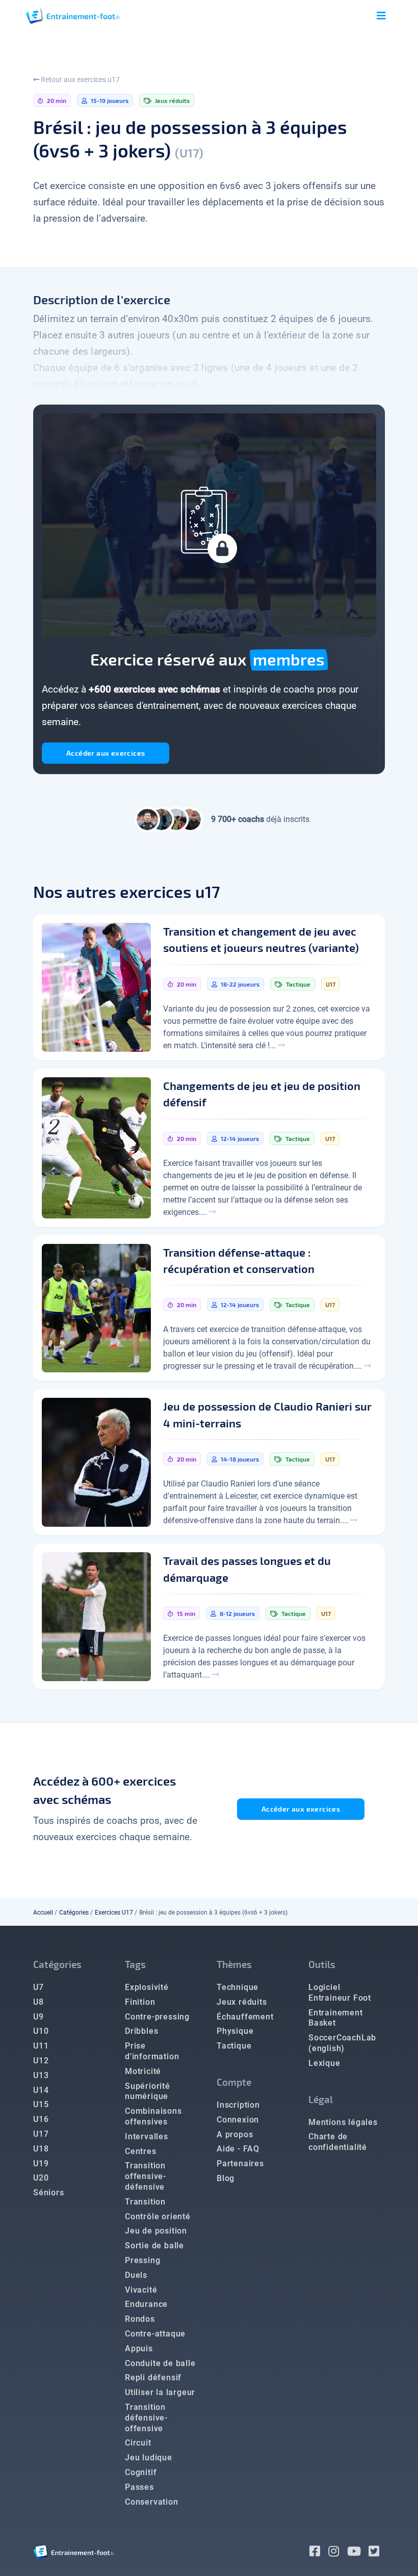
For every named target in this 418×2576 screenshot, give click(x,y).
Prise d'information (152, 2051)
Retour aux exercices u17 (80, 79)
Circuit (138, 2443)
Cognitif (141, 2472)
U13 (41, 2075)
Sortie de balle (154, 2246)
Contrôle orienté (158, 2216)
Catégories (74, 1913)
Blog (226, 2178)
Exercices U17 (114, 1913)
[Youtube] (358, 2553)
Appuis (139, 2348)
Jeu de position (156, 2231)
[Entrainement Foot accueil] (73, 16)
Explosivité (147, 1987)
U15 (41, 2104)
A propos (235, 2134)
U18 (41, 2149)
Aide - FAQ (238, 2149)
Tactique (234, 2046)
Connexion (238, 2120)
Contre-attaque (155, 2334)
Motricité (143, 2071)
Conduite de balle (160, 2363)
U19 (41, 2163)
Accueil (43, 1913)
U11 (41, 2046)
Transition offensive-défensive (146, 2176)
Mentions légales (343, 2122)
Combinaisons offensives (153, 2116)
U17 (41, 2134)
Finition (140, 2002)
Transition (145, 2202)
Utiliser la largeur (160, 2392)
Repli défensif (153, 2378)
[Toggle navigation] (381, 16)
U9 (38, 2017)
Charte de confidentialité (338, 2142)
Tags (135, 1964)
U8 (38, 2002)
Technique (238, 1987)
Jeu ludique (149, 2458)
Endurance (146, 2304)
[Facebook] (319, 2553)
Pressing (142, 2260)
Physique (235, 2031)
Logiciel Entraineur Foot (340, 1993)
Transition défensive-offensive (146, 2418)
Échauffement (245, 2017)
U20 (41, 2178)
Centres (141, 2151)
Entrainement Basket (336, 2018)
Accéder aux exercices (106, 753)
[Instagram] (338, 2553)
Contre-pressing (157, 2017)
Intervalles (147, 2136)
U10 (41, 2031)
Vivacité (141, 2290)
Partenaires (240, 2163)
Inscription (238, 2105)
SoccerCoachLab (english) (342, 2043)
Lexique (324, 2063)
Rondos (140, 2319)
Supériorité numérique (148, 2091)
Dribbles (141, 2031)
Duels (136, 2275)
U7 (38, 1987)
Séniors (49, 2193)
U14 (41, 2090)
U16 (41, 2119)
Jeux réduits (242, 2002)
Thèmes (234, 1964)
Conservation (152, 2502)
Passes (139, 2487)
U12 (41, 2061)
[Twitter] (377, 2553)
